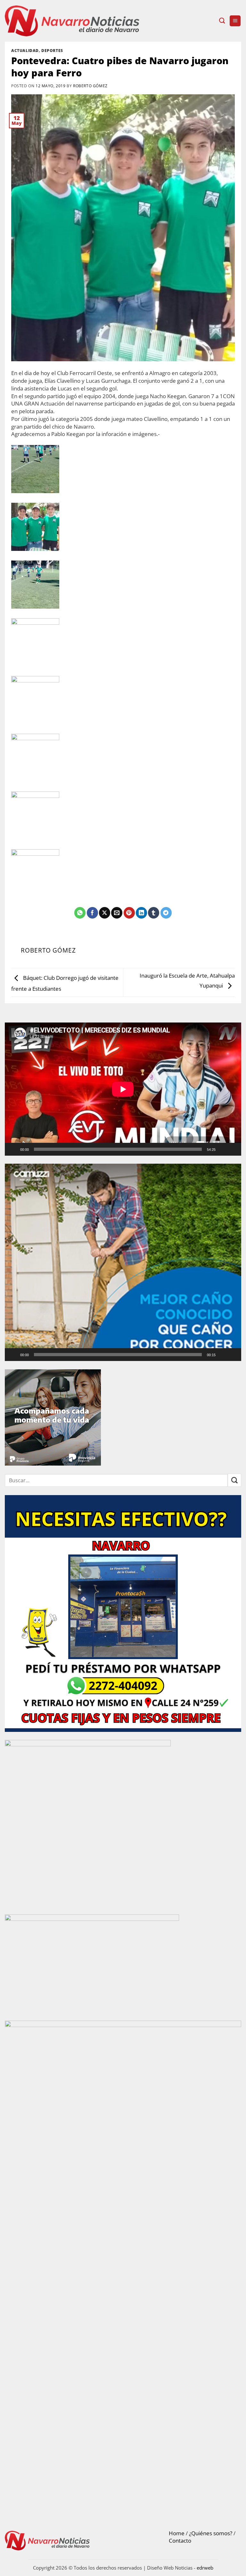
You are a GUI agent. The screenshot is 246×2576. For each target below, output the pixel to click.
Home (177, 2533)
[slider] (118, 1355)
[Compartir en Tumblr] (154, 913)
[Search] (222, 21)
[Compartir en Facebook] (92, 913)
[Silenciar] (223, 1149)
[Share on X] (105, 913)
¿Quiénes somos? (211, 2533)
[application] (123, 1089)
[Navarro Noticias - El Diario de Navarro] (72, 21)
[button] (235, 21)
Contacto (180, 2541)
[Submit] (234, 1480)
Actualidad (25, 50)
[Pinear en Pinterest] (129, 913)
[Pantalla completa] (234, 1149)
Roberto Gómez (90, 86)
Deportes (52, 50)
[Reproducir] (14, 1149)
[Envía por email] (117, 913)
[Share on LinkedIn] (141, 913)
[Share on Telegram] (166, 913)
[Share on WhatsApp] (80, 913)
